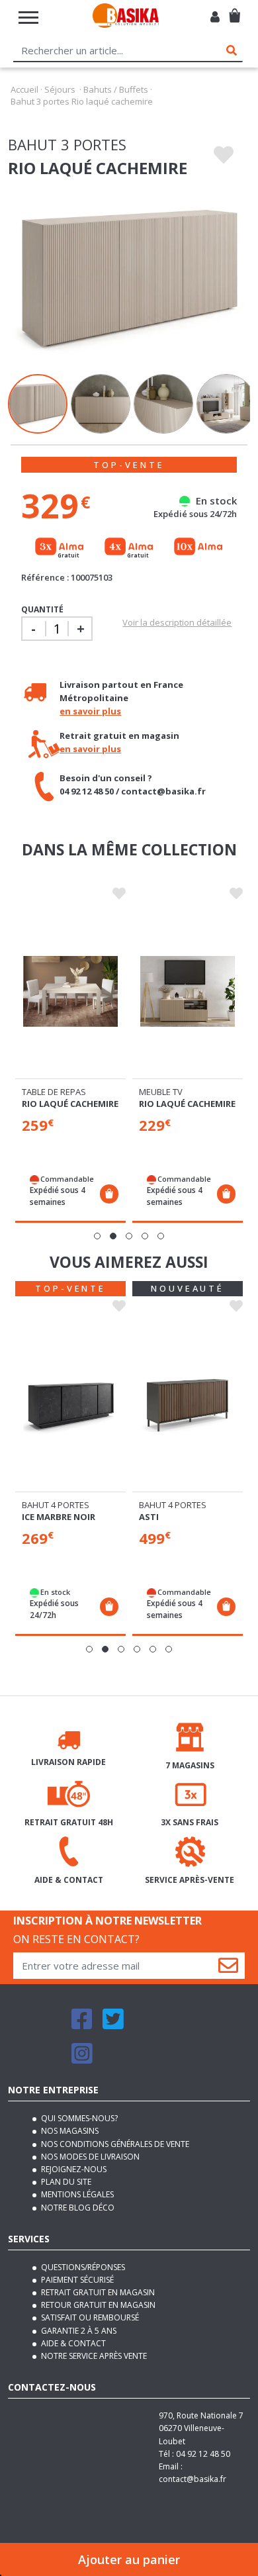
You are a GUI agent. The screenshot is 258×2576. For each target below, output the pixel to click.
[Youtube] (146, 2025)
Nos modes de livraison (89, 2157)
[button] (97, 1236)
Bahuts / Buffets (116, 89)
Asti (149, 1517)
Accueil (24, 89)
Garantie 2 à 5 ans (78, 2331)
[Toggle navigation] (28, 18)
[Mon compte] (215, 18)
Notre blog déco (77, 2208)
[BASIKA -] (126, 18)
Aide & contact (72, 2343)
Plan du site (65, 2182)
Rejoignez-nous (73, 2169)
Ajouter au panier (129, 2559)
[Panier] (235, 10)
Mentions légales (76, 2194)
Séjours (60, 89)
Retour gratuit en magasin (97, 2305)
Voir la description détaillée (177, 622)
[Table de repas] (70, 991)
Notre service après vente (93, 2356)
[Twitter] (113, 2025)
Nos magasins (69, 2131)
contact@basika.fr (193, 2479)
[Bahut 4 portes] (70, 1404)
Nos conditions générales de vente (114, 2144)
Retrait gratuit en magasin (97, 2292)
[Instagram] (82, 2059)
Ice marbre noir (59, 1517)
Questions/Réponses (82, 2267)
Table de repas (54, 1092)
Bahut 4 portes (56, 1505)
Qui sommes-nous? (78, 2118)
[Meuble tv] (188, 991)
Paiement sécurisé (76, 2280)
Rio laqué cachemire (70, 1104)
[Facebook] (82, 2025)
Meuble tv (161, 1092)
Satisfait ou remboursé (89, 2317)
